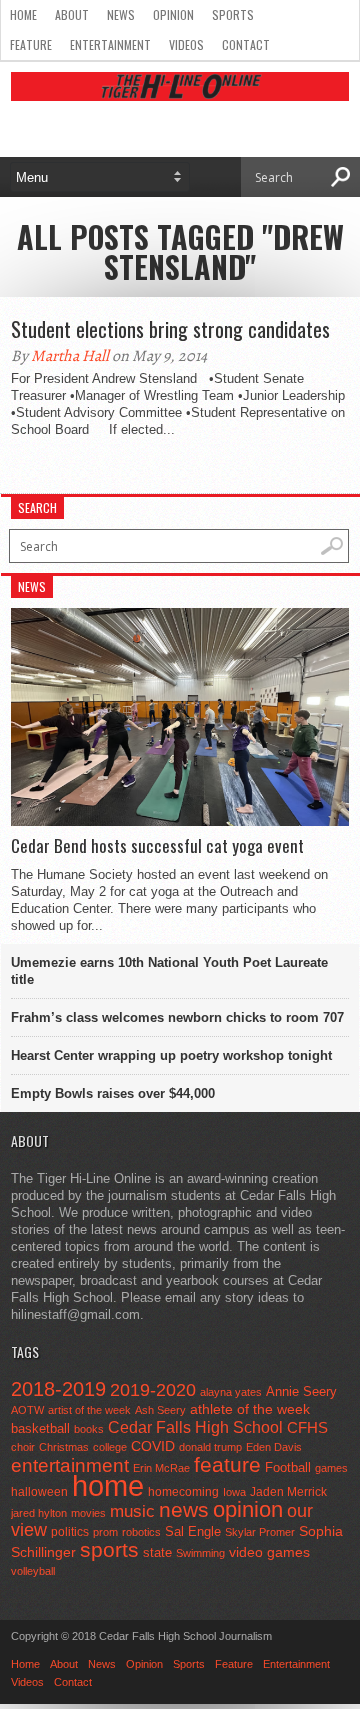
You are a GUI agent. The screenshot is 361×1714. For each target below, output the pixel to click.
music (132, 1511)
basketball (40, 1428)
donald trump (210, 1447)
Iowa (234, 1492)
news (184, 1510)
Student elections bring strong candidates (170, 329)
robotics (141, 1532)
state (157, 1552)
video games (269, 1552)
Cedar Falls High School (195, 1427)
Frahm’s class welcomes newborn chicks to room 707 (177, 1017)
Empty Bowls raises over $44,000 (113, 1093)
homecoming (183, 1492)
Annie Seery (301, 1392)
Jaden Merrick (288, 1492)
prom (105, 1532)
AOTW (27, 1410)
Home (23, 14)
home (108, 1485)
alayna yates (231, 1392)
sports (109, 1549)
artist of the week (89, 1410)
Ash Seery (160, 1410)
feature (227, 1464)
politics (70, 1532)
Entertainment (110, 44)
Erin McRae (161, 1468)
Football (288, 1467)
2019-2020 (153, 1390)
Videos (186, 44)
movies (88, 1513)
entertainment (70, 1465)
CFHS (307, 1427)
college (110, 1447)
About (72, 14)
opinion (248, 1509)
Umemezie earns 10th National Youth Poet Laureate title (169, 971)
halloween (39, 1492)
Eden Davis (274, 1447)
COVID (153, 1446)
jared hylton (39, 1513)
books (89, 1429)
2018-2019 (58, 1389)
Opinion (173, 14)
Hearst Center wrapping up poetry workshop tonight (171, 1055)
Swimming (200, 1553)
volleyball (33, 1571)
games (331, 1468)
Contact (246, 44)
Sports (233, 14)
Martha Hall (70, 356)
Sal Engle (193, 1531)
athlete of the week (250, 1409)
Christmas (64, 1447)
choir (23, 1447)
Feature (31, 44)
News (121, 14)
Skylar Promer (260, 1532)
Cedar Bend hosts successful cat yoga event (157, 846)
